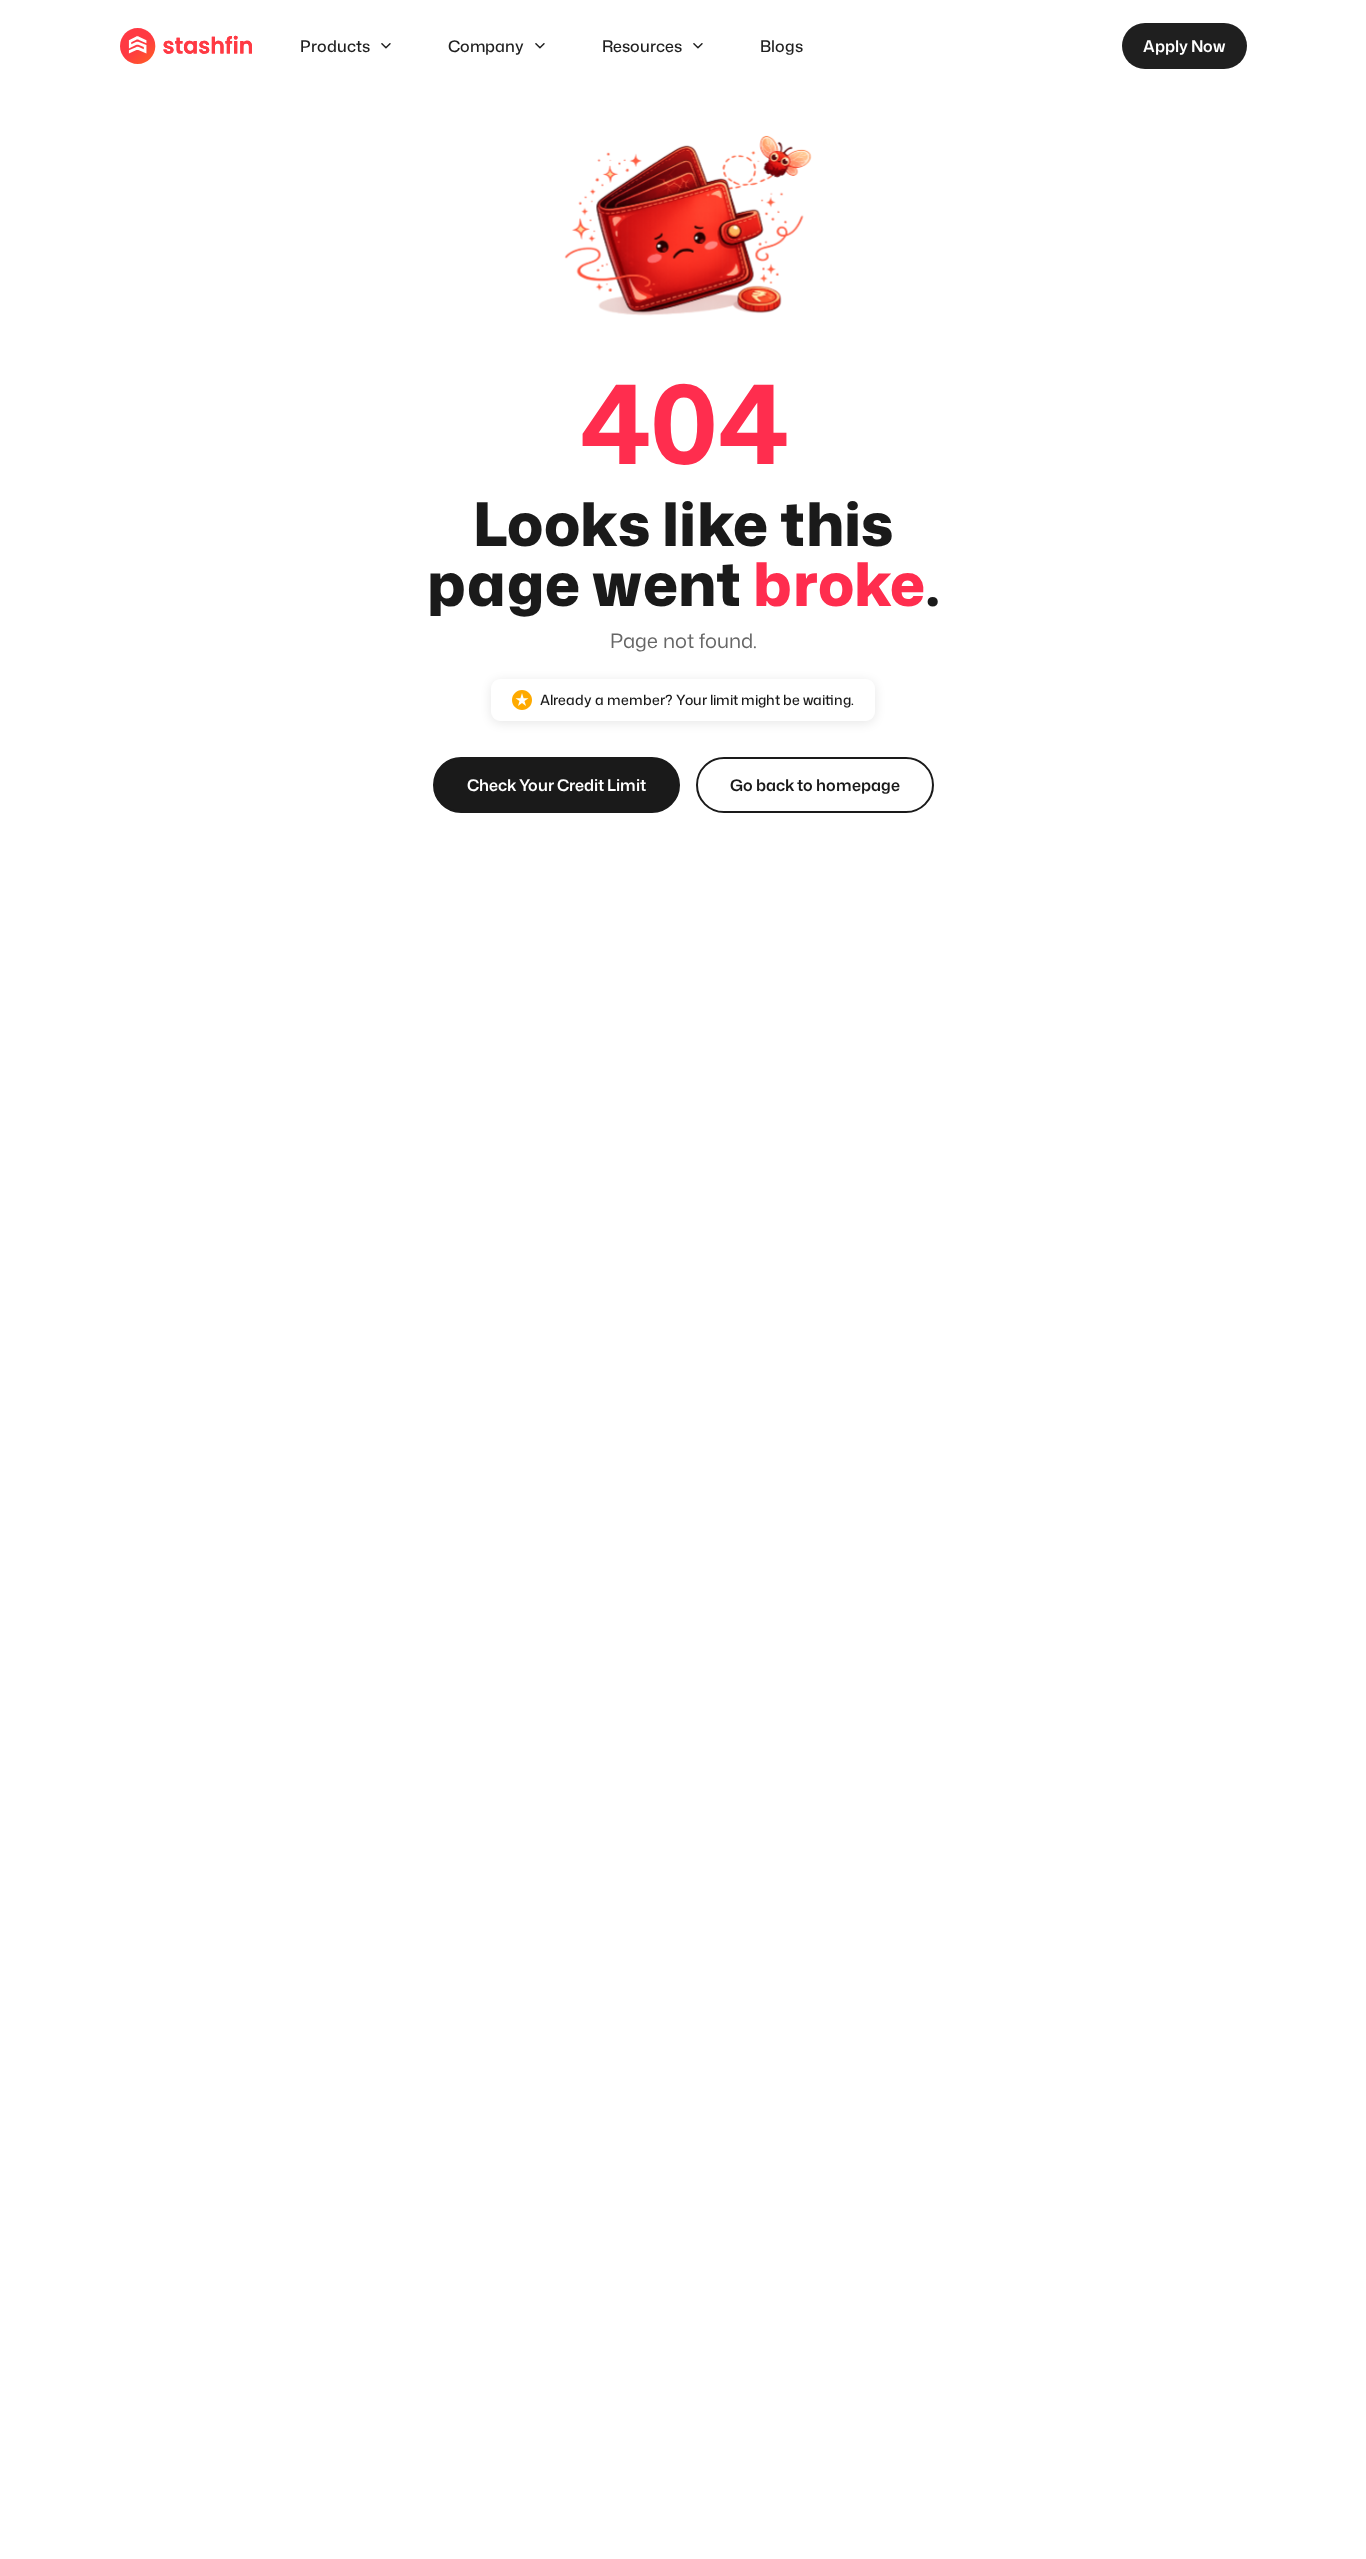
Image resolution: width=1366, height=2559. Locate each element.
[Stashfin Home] (186, 46)
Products (335, 46)
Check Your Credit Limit (556, 785)
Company (486, 46)
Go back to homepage (815, 785)
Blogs (781, 46)
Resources (642, 46)
